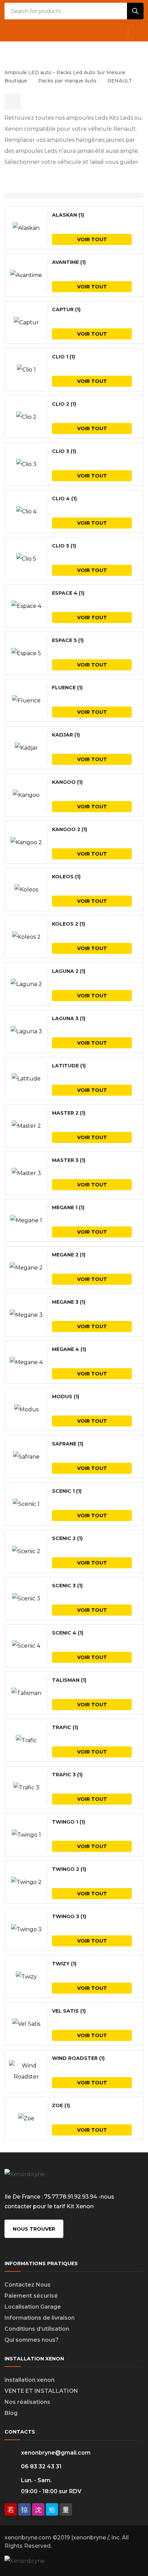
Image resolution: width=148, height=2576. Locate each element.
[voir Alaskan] (26, 228)
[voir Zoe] (26, 2119)
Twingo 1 (68, 1822)
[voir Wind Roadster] (26, 2071)
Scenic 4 (68, 1633)
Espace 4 (68, 593)
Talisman (69, 1680)
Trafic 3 (67, 1775)
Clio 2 (64, 404)
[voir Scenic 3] (26, 1599)
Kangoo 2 (70, 829)
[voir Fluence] (26, 701)
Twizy (64, 1964)
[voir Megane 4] (26, 1362)
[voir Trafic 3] (26, 1788)
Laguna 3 (69, 1018)
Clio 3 (64, 451)
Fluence (67, 688)
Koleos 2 (68, 924)
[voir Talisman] (26, 1693)
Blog (11, 2413)
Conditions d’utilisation (37, 2329)
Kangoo (67, 782)
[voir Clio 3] (26, 464)
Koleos (66, 877)
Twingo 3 (69, 1916)
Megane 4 (69, 1349)
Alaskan (68, 215)
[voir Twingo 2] (26, 1882)
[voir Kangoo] (26, 795)
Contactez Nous (28, 2285)
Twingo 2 (69, 1869)
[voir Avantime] (26, 275)
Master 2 (69, 1113)
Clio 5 (64, 546)
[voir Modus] (26, 1410)
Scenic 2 (67, 1538)
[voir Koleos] (26, 890)
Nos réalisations (27, 2402)
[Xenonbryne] (53, 51)
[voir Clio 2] (26, 417)
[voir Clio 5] (26, 559)
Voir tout (92, 239)
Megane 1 (68, 1207)
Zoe (61, 2105)
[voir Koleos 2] (26, 937)
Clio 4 (64, 499)
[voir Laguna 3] (26, 1032)
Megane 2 (69, 1255)
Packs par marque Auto (67, 81)
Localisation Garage (33, 2307)
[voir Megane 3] (26, 1315)
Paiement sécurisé (31, 2296)
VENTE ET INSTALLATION (41, 2391)
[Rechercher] (135, 11)
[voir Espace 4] (26, 606)
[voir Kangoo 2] (26, 842)
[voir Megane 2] (26, 1268)
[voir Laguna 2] (26, 984)
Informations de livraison (40, 2318)
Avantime (69, 262)
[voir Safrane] (26, 1457)
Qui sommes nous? (31, 2340)
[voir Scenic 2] (26, 1551)
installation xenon (29, 2380)
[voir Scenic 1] (26, 1504)
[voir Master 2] (26, 1126)
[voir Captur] (26, 323)
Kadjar (66, 735)
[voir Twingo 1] (26, 1835)
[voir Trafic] (26, 1740)
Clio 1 (64, 357)
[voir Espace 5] (26, 653)
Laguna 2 (69, 971)
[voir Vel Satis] (26, 2024)
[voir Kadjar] (26, 748)
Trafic (65, 1727)
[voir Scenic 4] (26, 1646)
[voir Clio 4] (26, 512)
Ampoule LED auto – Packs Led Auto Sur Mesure (65, 72)
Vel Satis (69, 2011)
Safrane (68, 1444)
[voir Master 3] (26, 1173)
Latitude (69, 1066)
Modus (66, 1396)
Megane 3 (69, 1302)
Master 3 (69, 1160)
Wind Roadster (78, 2058)
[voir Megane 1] (26, 1221)
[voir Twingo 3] (26, 1929)
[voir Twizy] (26, 1977)
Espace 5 (68, 640)
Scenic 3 (67, 1586)
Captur (66, 309)
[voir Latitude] (26, 1079)
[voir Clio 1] (26, 370)
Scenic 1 (67, 1491)
